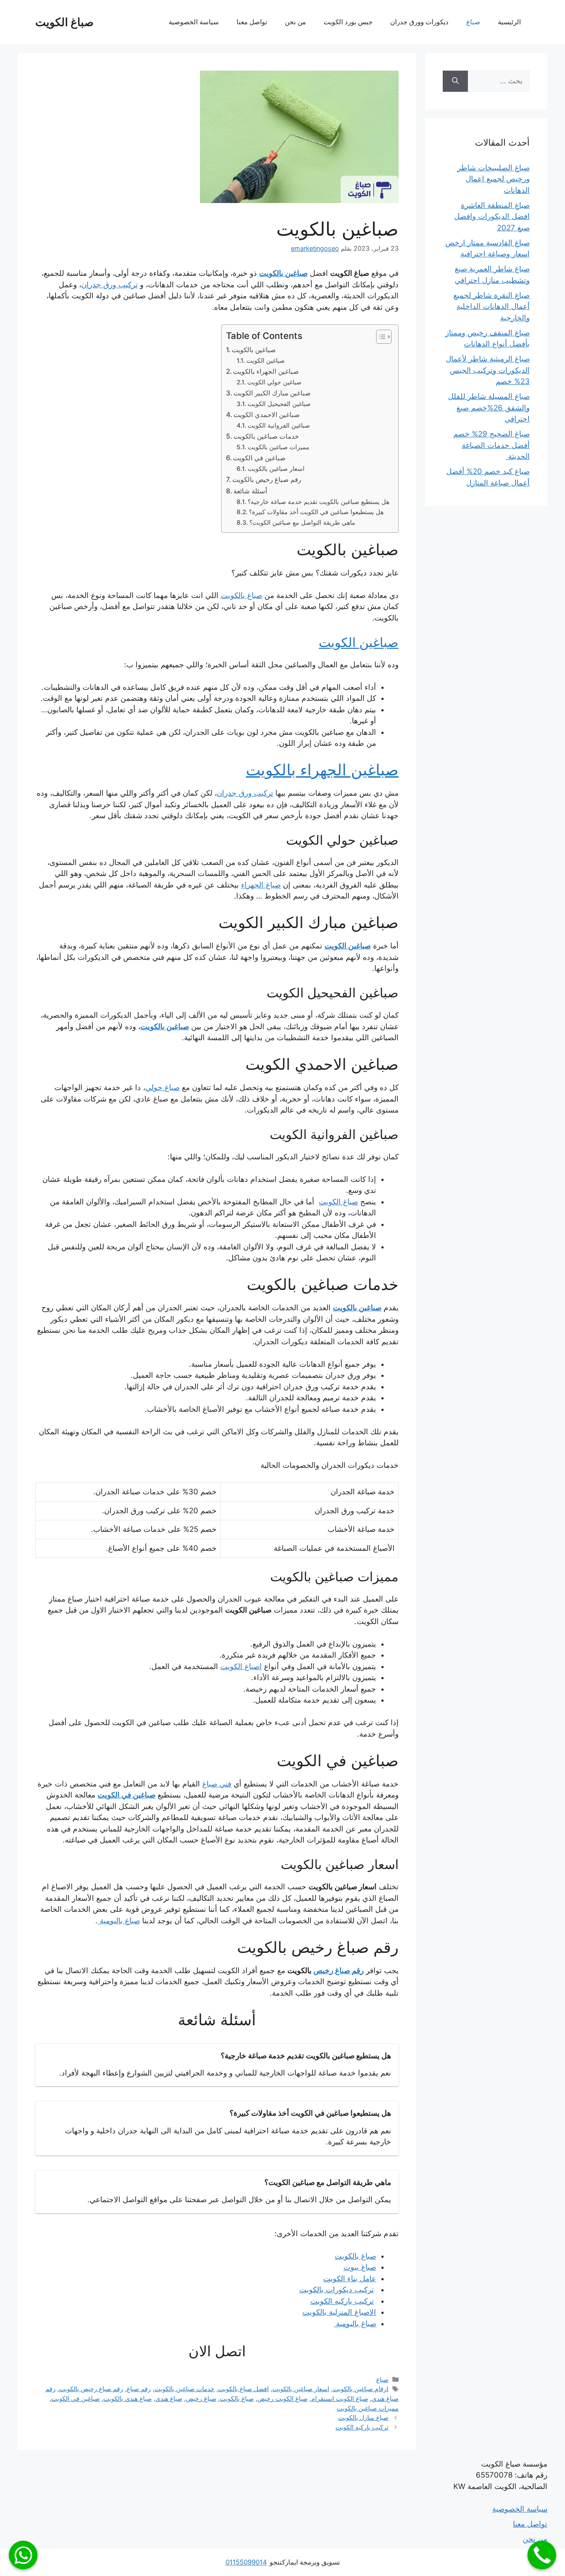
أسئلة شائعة (250, 491)
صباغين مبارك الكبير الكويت (272, 393)
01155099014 (246, 2562)
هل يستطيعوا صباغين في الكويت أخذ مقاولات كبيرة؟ (316, 512)
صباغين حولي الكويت (274, 382)
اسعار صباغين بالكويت (276, 469)
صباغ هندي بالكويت (128, 2398)
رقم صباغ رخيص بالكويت (267, 479)
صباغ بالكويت (241, 595)
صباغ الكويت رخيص (282, 2398)
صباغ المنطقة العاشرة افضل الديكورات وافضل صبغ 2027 (492, 216)
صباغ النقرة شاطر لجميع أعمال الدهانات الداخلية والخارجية (492, 306)
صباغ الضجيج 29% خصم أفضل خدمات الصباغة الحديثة (492, 445)
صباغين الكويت (266, 361)
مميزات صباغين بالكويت (279, 447)
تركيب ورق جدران (245, 793)
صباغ (473, 22)
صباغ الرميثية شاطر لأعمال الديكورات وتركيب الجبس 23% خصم (488, 370)
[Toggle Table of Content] (379, 337)
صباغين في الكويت (259, 458)
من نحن (295, 22)
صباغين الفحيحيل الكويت (279, 404)
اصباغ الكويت (241, 1666)
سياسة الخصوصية (194, 22)
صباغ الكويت (64, 22)
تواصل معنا (252, 22)
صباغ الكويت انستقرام (340, 2398)
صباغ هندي (169, 2398)
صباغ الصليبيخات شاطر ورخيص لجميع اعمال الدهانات (493, 179)
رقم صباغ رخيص (339, 1971)
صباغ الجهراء (261, 885)
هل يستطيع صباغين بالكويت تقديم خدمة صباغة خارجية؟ (318, 502)
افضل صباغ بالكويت (243, 2389)
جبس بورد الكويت (348, 22)
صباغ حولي (162, 1087)
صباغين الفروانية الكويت (279, 425)
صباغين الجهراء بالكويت (266, 371)
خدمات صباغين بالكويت (266, 436)
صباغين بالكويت (254, 350)
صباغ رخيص (201, 2398)
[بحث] (455, 81)
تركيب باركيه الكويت (362, 2427)
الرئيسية (509, 22)
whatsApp (23, 2555)
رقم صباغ (139, 2389)
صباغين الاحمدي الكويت (267, 415)
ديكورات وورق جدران (419, 22)
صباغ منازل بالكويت (363, 2417)
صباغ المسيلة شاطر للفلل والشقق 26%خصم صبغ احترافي (489, 408)
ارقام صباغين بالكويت (361, 2389)
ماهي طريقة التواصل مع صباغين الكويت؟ (302, 523)
